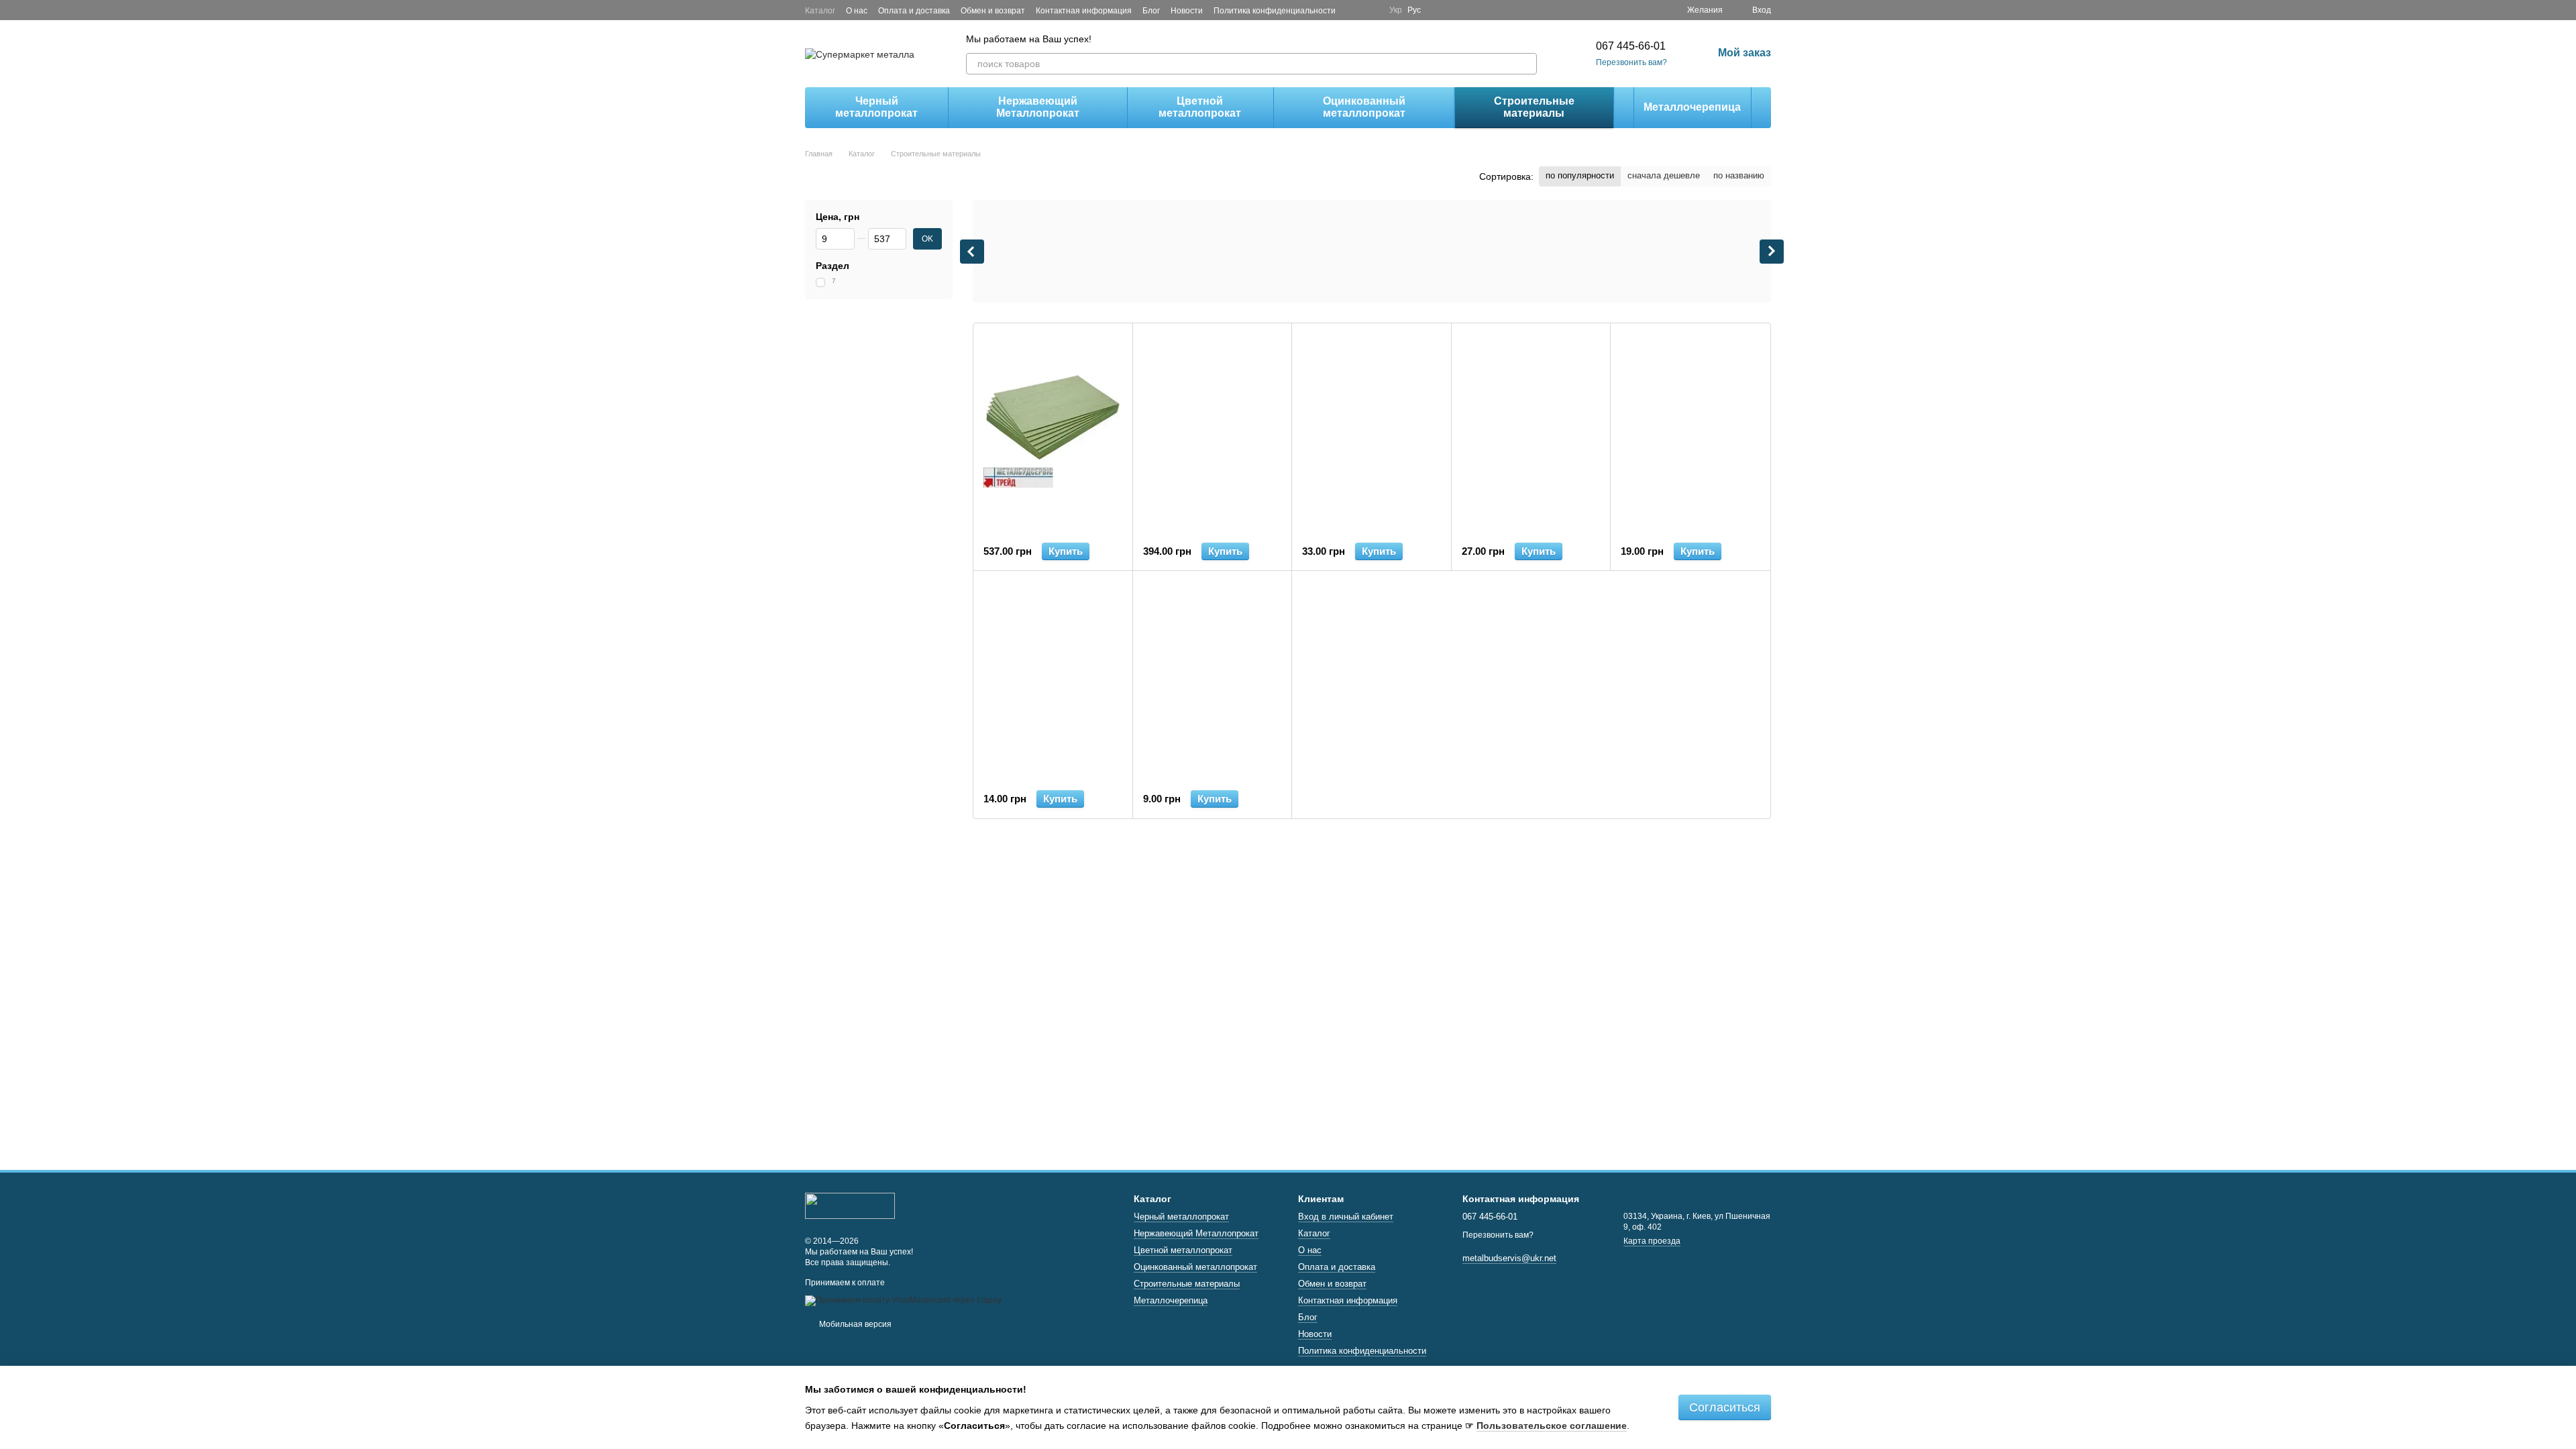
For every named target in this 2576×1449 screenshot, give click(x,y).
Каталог (820, 11)
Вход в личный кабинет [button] (1346, 1217)
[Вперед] (1772, 252)
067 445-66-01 (1631, 46)
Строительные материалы (1534, 107)
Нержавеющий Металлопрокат (1038, 107)
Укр (1396, 10)
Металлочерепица (1692, 107)
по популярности (1580, 175)
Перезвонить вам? (1631, 62)
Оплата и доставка (914, 11)
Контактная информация (1084, 11)
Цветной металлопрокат (1200, 107)
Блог (1151, 11)
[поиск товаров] (1526, 64)
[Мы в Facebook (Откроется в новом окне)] (1354, 10)
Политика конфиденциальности (1275, 11)
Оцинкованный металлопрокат (1364, 107)
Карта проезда (1652, 1241)
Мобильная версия (854, 1324)
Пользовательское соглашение (1552, 1426)
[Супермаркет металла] (850, 1205)
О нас (857, 11)
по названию (1739, 175)
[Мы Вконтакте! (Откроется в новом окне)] (1371, 10)
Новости (1187, 11)
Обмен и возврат (993, 11)
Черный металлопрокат (876, 107)
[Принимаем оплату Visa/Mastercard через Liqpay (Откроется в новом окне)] (903, 1300)
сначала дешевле (1664, 175)
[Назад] (972, 252)
